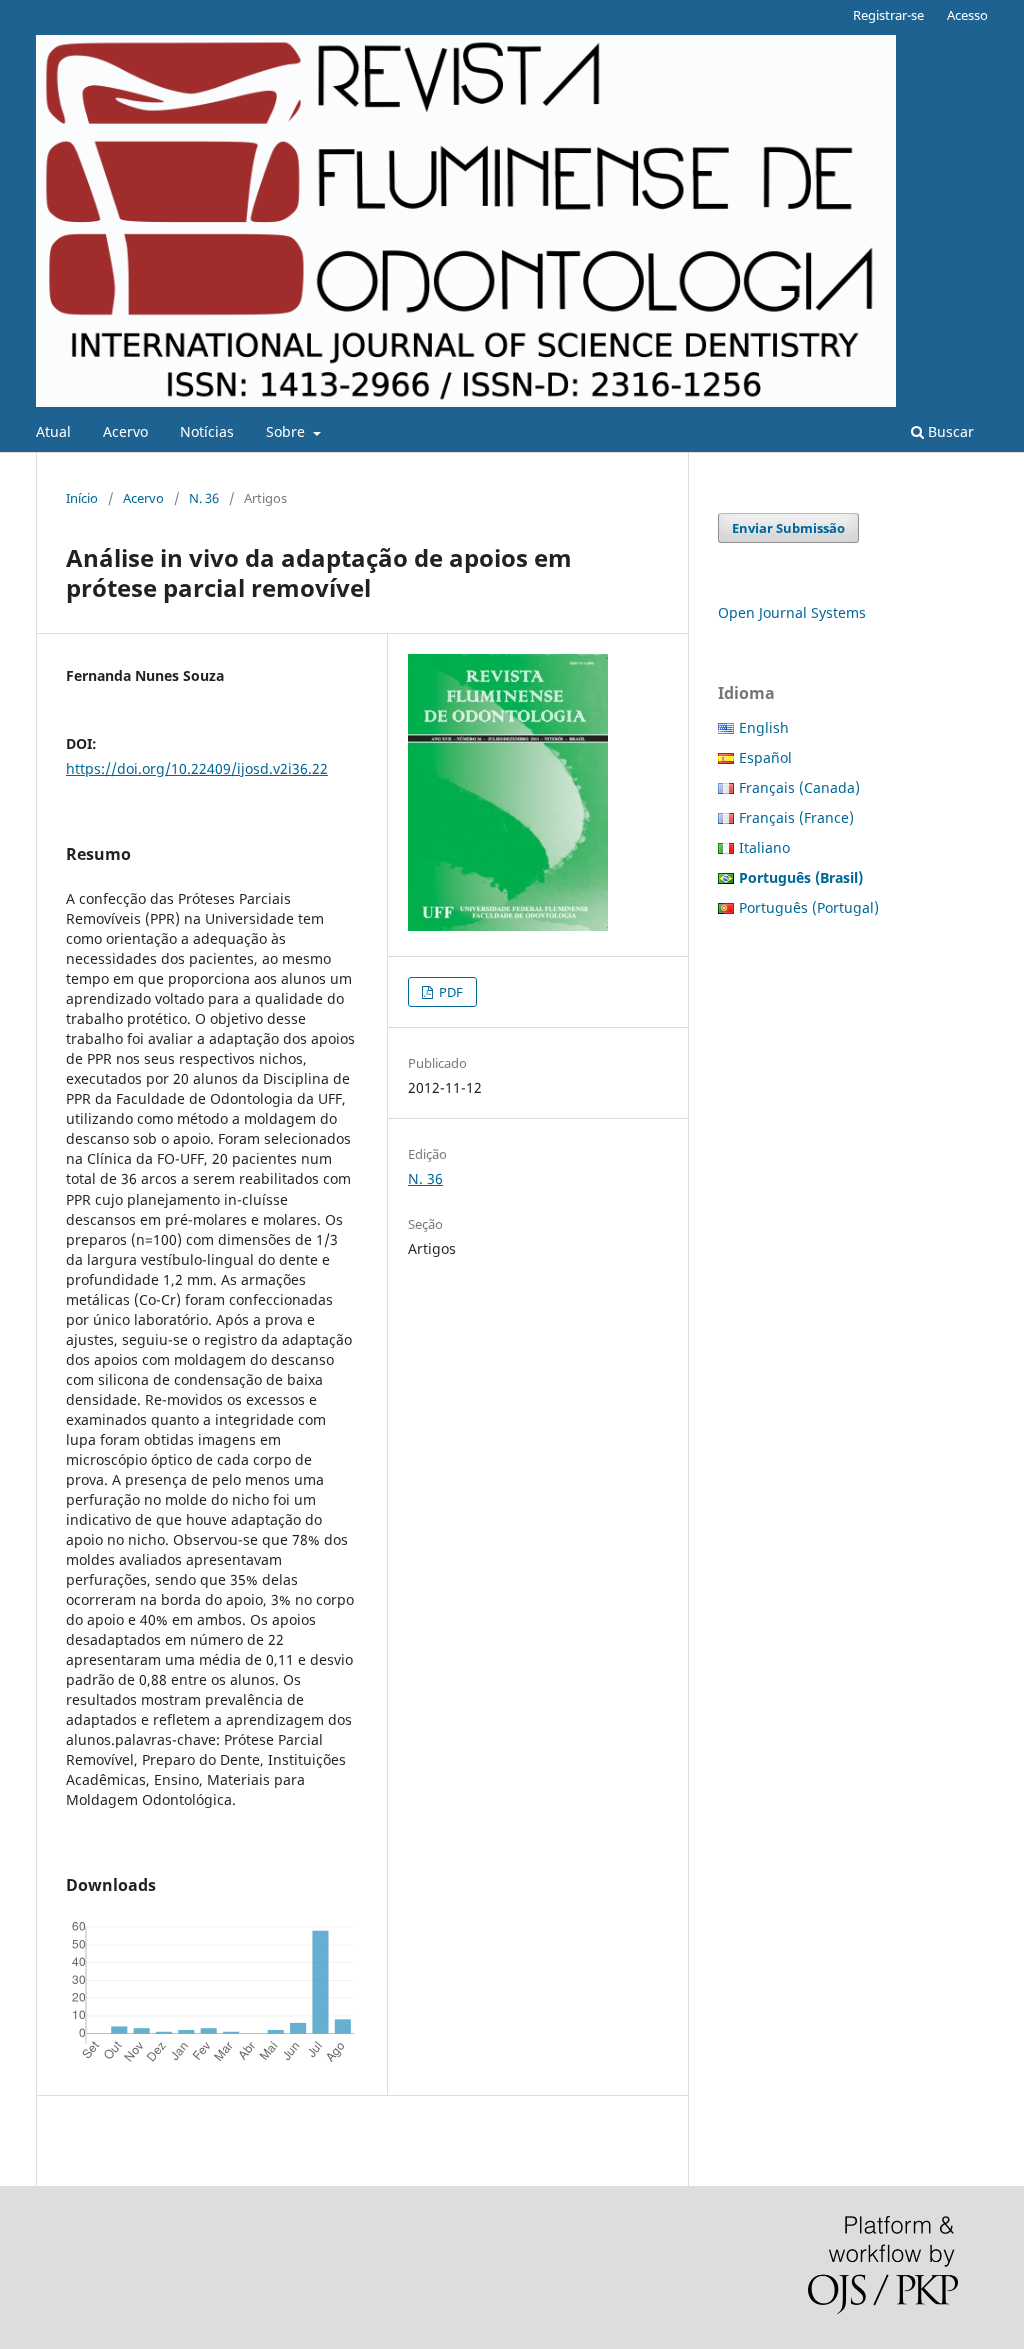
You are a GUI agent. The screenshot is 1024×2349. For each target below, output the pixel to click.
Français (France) (796, 817)
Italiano (764, 847)
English (764, 727)
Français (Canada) (799, 787)
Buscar (949, 431)
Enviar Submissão (788, 528)
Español (765, 757)
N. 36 (204, 498)
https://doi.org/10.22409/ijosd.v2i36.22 (197, 768)
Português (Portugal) (809, 907)
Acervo (125, 431)
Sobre (287, 431)
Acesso (967, 15)
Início (82, 498)
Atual (53, 431)
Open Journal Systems (792, 612)
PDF (449, 992)
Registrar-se (888, 15)
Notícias (207, 431)
